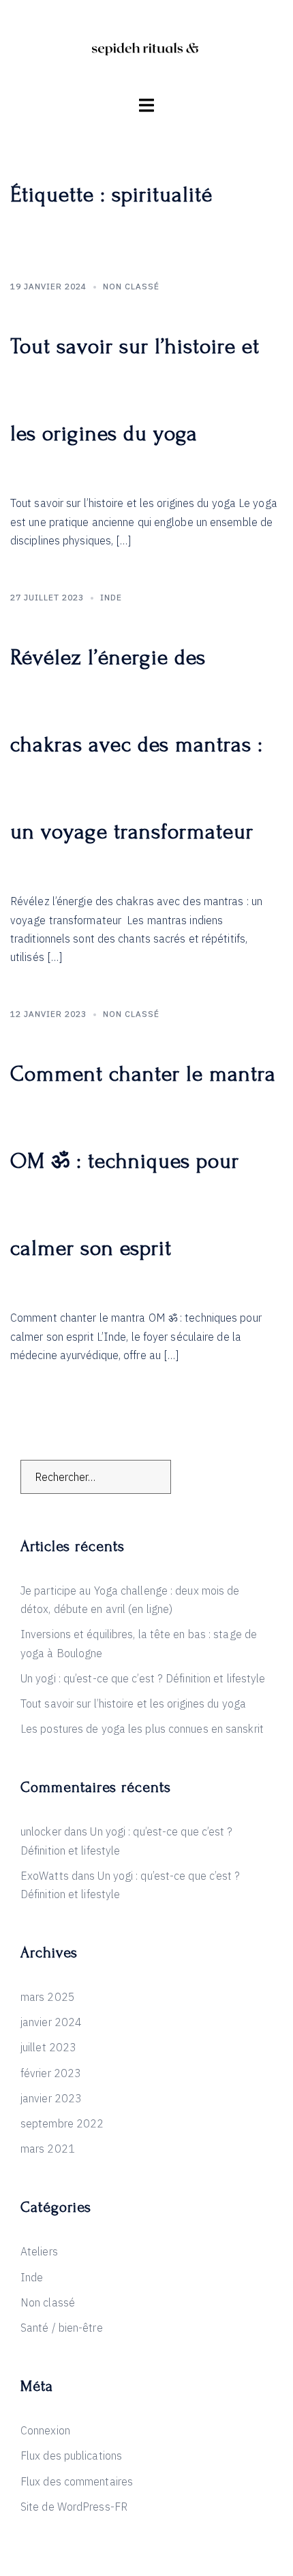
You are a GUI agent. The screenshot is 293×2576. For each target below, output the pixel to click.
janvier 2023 (51, 2098)
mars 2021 (48, 2149)
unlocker (41, 1831)
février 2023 (51, 2073)
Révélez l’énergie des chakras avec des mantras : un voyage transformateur (137, 745)
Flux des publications (71, 2456)
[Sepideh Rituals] (146, 46)
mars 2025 (48, 1997)
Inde (111, 597)
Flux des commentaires (77, 2481)
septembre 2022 (62, 2123)
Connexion (45, 2430)
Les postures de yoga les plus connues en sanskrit (142, 1729)
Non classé (131, 286)
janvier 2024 (51, 2022)
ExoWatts (45, 1876)
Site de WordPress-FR (74, 2507)
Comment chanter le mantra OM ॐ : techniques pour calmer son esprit (143, 1161)
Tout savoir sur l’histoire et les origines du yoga (133, 1703)
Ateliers (39, 2251)
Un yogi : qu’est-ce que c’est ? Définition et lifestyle (143, 1678)
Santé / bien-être (62, 2328)
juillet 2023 (48, 2047)
